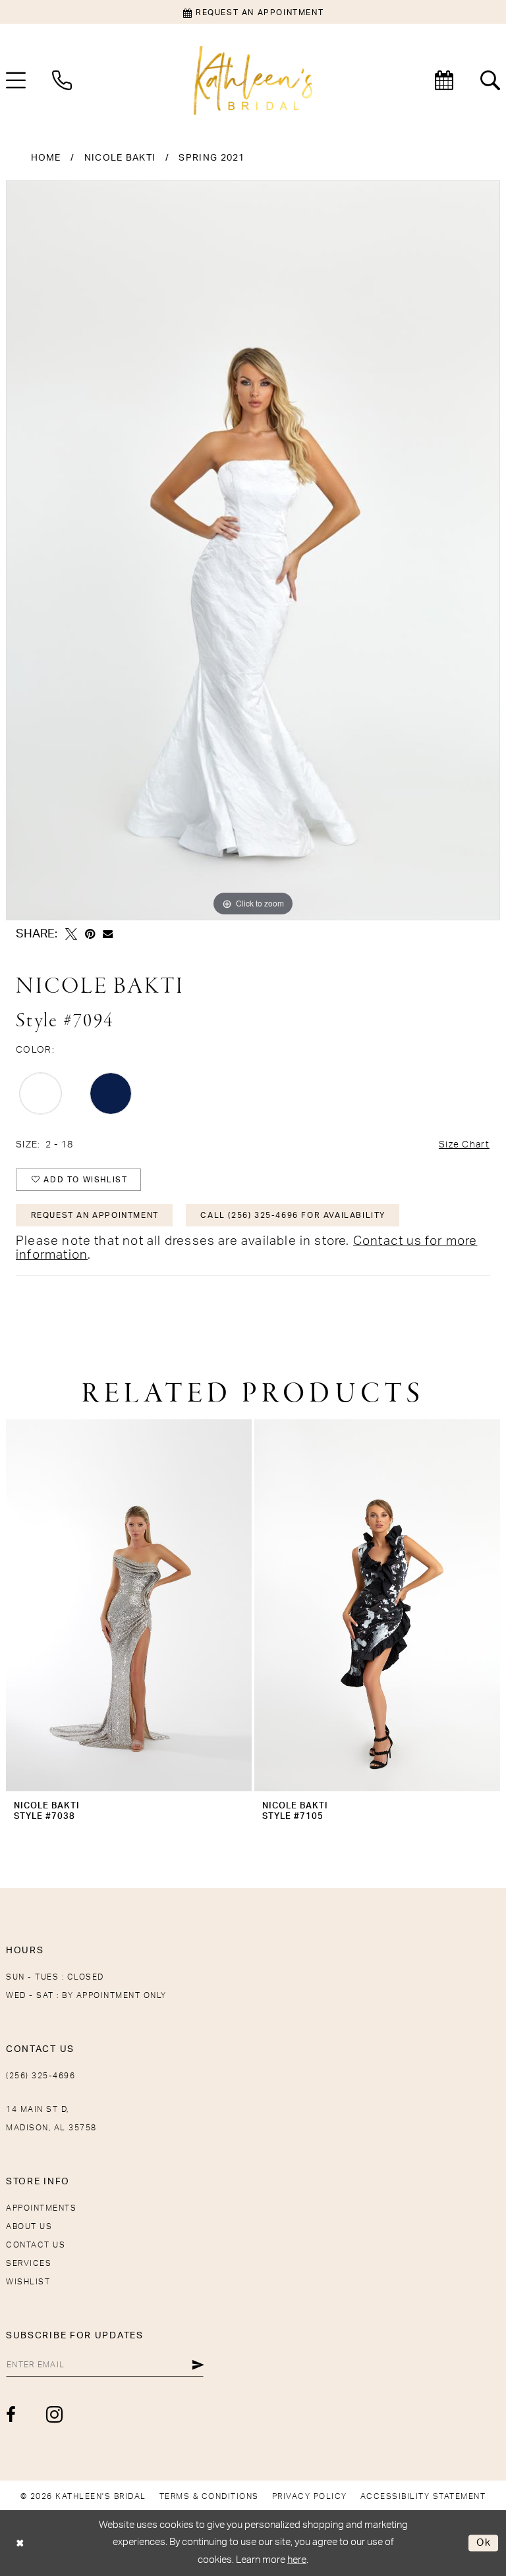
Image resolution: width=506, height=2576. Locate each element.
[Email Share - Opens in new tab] (108, 934)
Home (46, 158)
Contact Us (36, 2245)
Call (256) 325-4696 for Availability (293, 1215)
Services (29, 2263)
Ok (484, 2543)
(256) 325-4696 (41, 2076)
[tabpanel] (253, 550)
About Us (29, 2226)
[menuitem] (62, 80)
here (297, 2560)
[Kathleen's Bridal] (253, 81)
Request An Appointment (95, 1215)
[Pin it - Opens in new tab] (90, 934)
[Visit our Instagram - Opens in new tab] (55, 2414)
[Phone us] (62, 80)
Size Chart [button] (464, 1145)
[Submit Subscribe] (198, 2365)
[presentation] (129, 1605)
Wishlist (28, 2282)
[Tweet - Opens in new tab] (71, 934)
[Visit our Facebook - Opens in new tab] (12, 2415)
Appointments (41, 2208)
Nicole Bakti (120, 158)
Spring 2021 (211, 158)
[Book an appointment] (444, 80)
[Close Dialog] (20, 2543)
